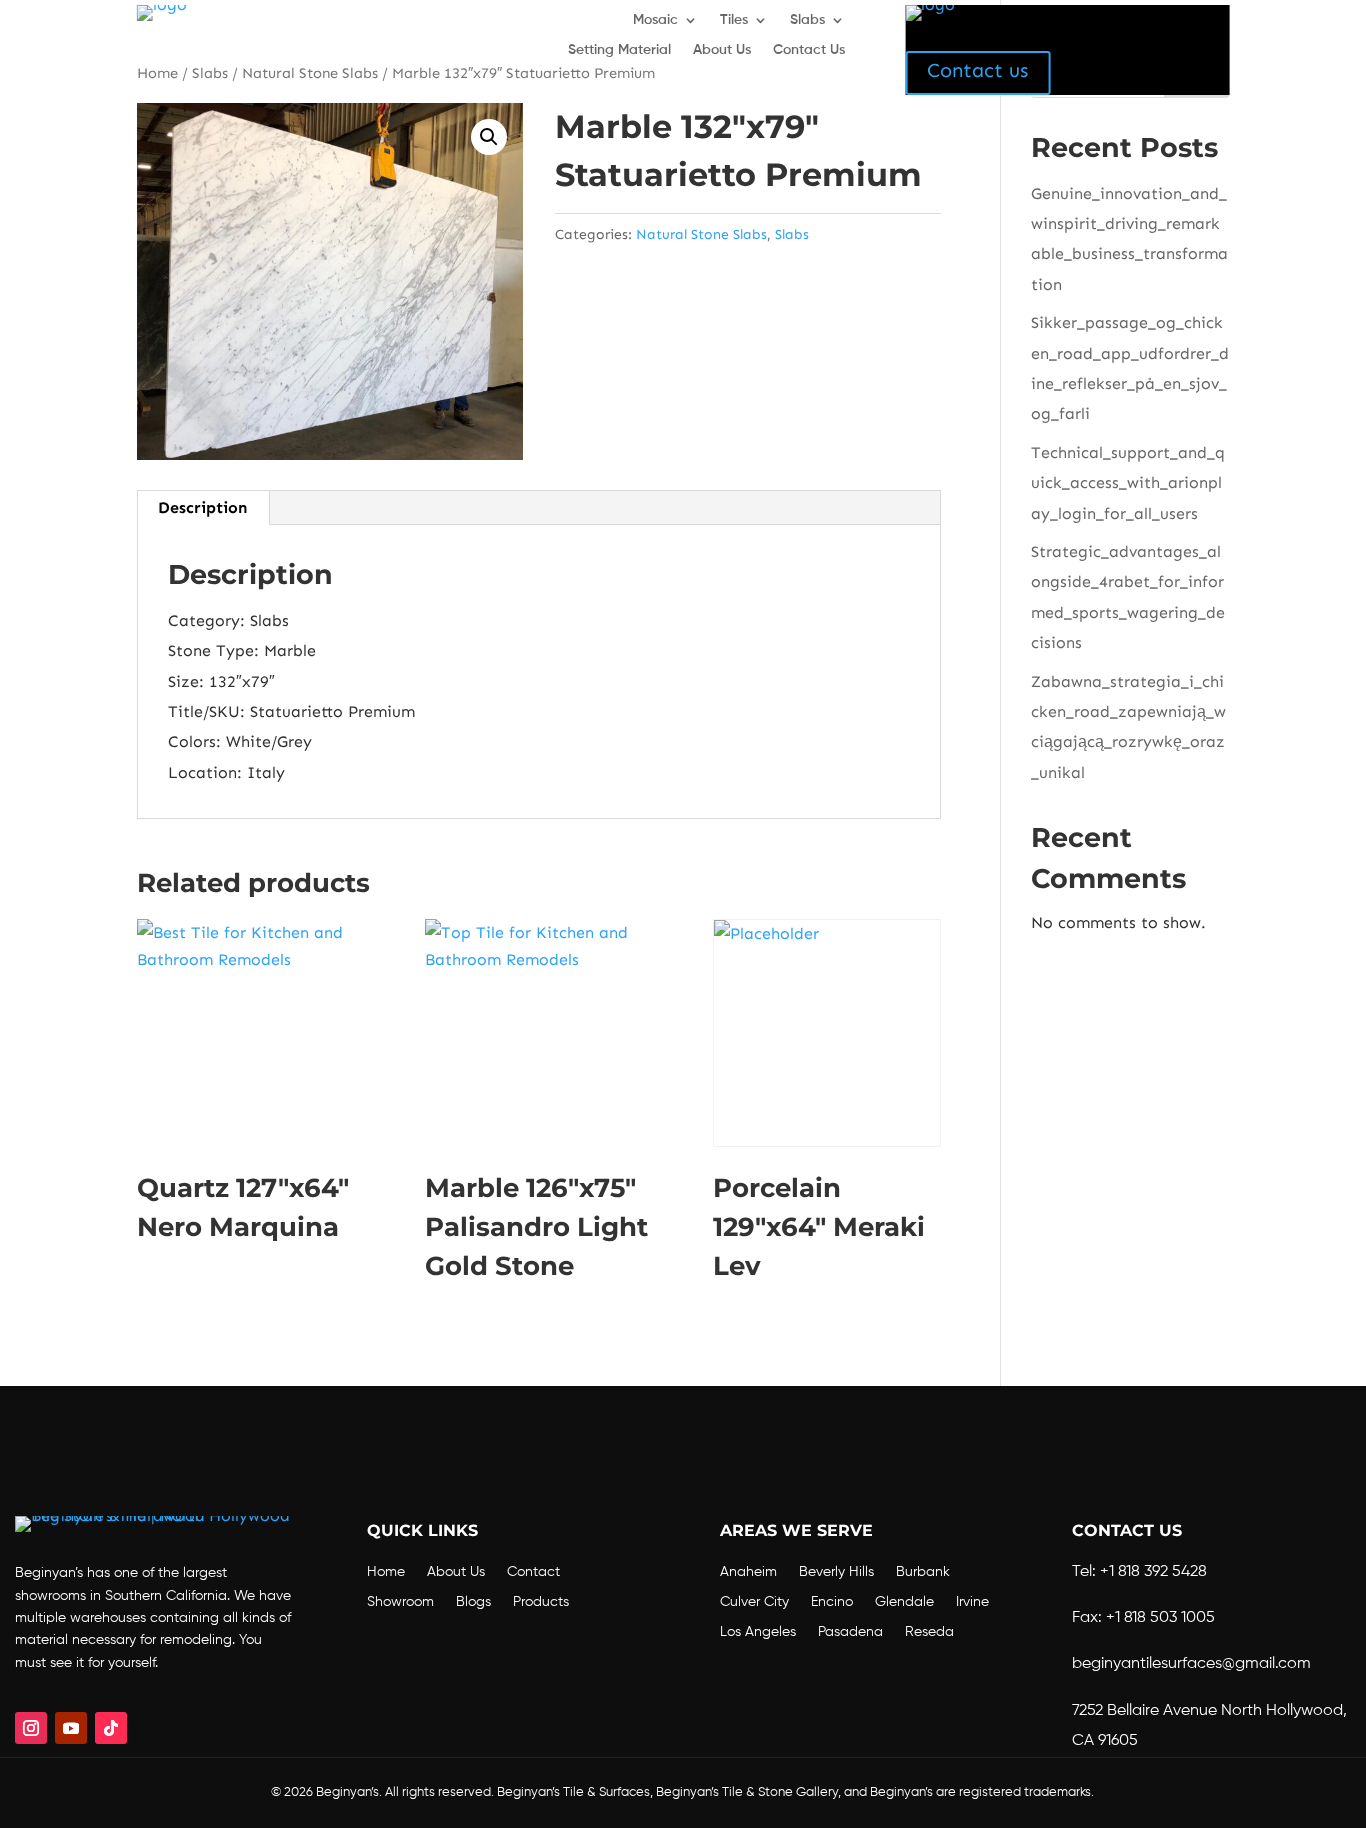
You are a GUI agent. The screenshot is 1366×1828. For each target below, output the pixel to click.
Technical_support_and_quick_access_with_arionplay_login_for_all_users (1128, 483)
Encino (832, 1602)
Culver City (754, 1602)
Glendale (904, 1602)
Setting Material (619, 50)
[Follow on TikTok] (111, 1728)
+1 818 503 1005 (1160, 1618)
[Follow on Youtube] (71, 1728)
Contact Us (809, 50)
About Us (722, 50)
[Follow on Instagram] (31, 1728)
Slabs (807, 20)
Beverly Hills (836, 1572)
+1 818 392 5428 (1153, 1572)
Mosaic (655, 20)
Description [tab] (202, 507)
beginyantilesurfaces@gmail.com (1191, 1664)
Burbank (923, 1572)
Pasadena (850, 1632)
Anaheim (748, 1572)
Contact (533, 1572)
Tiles (734, 20)
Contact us (977, 70)
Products (541, 1602)
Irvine (972, 1602)
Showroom (400, 1602)
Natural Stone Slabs (701, 234)
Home (386, 1572)
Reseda (929, 1632)
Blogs (473, 1602)
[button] (489, 137)
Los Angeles (758, 1632)
